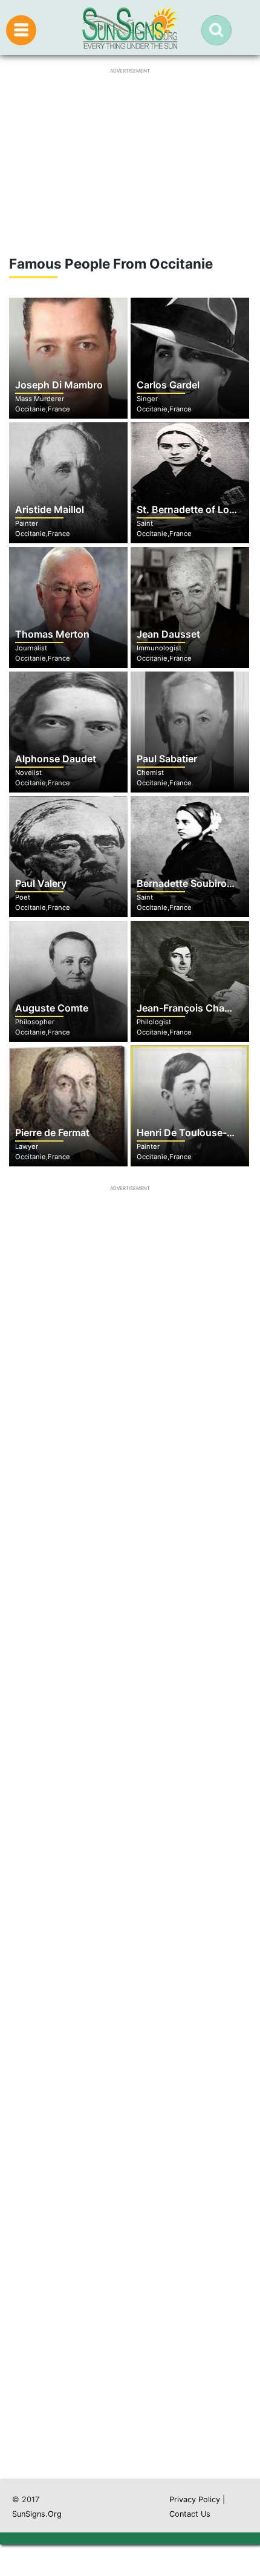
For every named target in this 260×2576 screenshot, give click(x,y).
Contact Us (190, 2514)
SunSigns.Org (37, 2514)
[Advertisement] (130, 1925)
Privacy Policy (195, 2499)
